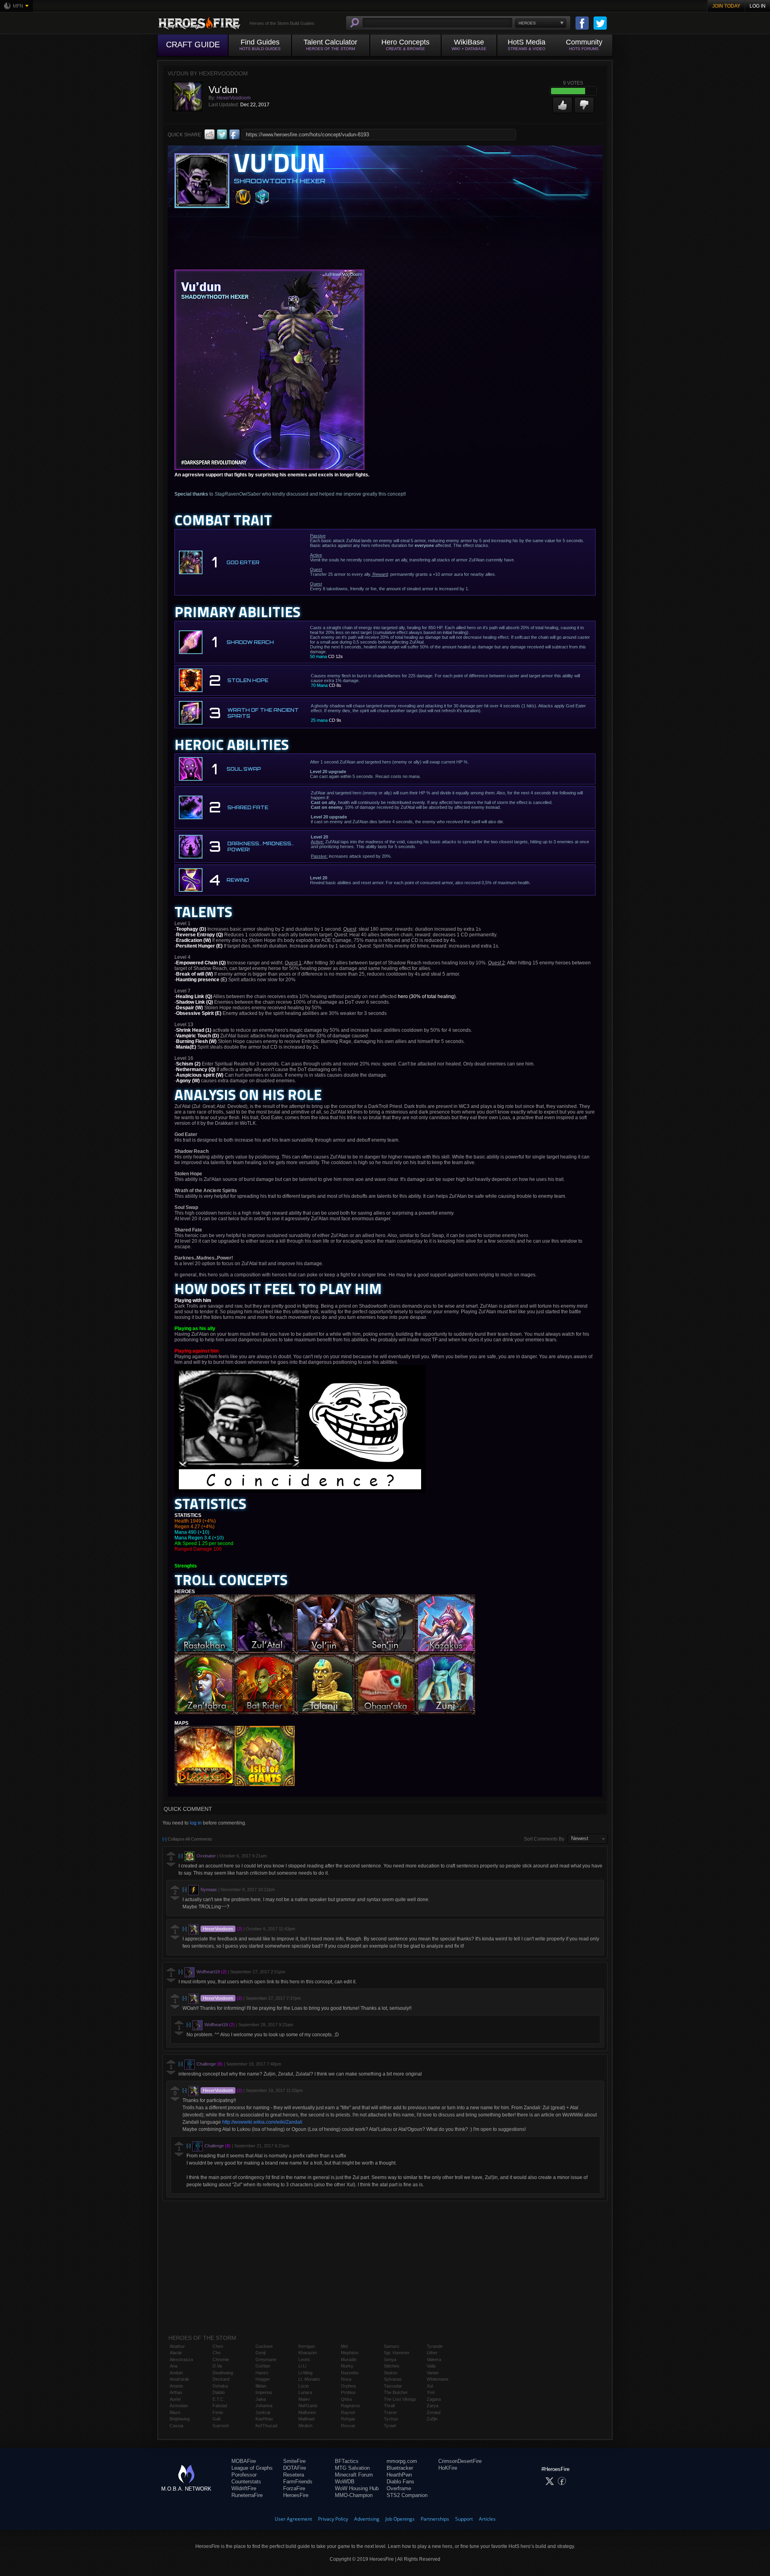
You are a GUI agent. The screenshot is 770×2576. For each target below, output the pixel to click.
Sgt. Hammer (397, 2353)
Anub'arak (179, 2379)
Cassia (176, 2426)
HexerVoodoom (234, 98)
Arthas (176, 2392)
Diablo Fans (400, 2482)
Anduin (176, 2373)
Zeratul (434, 2412)
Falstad (220, 2406)
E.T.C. (219, 2399)
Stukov (391, 2373)
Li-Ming (305, 2373)
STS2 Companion (407, 2495)
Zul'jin (432, 2419)
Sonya (390, 2359)
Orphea (348, 2386)
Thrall (389, 2406)
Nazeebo (350, 2373)
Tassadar (393, 2386)
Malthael (306, 2419)
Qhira (346, 2399)
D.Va (217, 2366)
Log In (758, 6)
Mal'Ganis (308, 2406)
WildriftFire (244, 2488)
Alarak (176, 2353)
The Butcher (396, 2392)
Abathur (177, 2346)
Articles (487, 2519)
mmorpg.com (402, 2461)
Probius (348, 2392)
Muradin (349, 2359)
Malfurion (307, 2412)
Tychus (391, 2419)
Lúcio (304, 2386)
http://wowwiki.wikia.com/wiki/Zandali (262, 2122)
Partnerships (435, 2519)
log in (196, 1823)
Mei (344, 2346)
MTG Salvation (352, 2468)
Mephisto (350, 2353)
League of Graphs (252, 2468)
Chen (218, 2346)
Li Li (302, 2366)
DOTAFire (295, 2468)
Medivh (305, 2426)
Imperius (264, 2392)
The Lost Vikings (400, 2399)
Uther (432, 2353)
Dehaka (220, 2386)
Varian (433, 2373)
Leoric (304, 2359)
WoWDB (345, 2482)
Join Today (726, 6)
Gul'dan (263, 2366)
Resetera (294, 2475)
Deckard (221, 2379)
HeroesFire (296, 2495)
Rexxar (348, 2426)
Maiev (304, 2399)
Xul (430, 2386)
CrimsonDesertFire (460, 2461)
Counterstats (246, 2482)
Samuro (391, 2346)
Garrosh (221, 2426)
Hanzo (262, 2373)
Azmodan (179, 2406)
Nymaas (209, 1889)
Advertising (367, 2519)
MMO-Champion (354, 2495)
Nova (346, 2379)
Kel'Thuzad (266, 2426)
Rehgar (348, 2419)
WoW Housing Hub (357, 2488)
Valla (431, 2366)
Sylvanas (393, 2379)
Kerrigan (307, 2346)
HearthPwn (399, 2475)
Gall (216, 2419)
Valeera (434, 2359)
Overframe (399, 2488)
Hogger (263, 2379)
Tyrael (390, 2426)
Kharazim (308, 2353)
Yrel (431, 2392)
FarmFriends (298, 2482)
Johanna (264, 2406)
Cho (217, 2353)
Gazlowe (264, 2346)
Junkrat (263, 2412)
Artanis (176, 2386)
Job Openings (400, 2519)
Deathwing (223, 2373)
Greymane (266, 2359)
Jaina (261, 2399)
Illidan (261, 2386)
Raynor (348, 2412)
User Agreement (293, 2519)
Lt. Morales (309, 2379)
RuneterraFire (247, 2495)
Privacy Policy (333, 2519)
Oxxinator (206, 1856)
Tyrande (435, 2346)
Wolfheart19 (208, 1972)
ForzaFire (294, 2488)
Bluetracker (400, 2468)
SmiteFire (294, 2461)
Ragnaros (351, 2406)
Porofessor (244, 2475)
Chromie (221, 2359)
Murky (347, 2366)
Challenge (206, 2064)
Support (464, 2519)
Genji (260, 2353)
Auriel (175, 2399)
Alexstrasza (181, 2359)
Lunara (305, 2392)
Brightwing (180, 2419)
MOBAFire (244, 2461)
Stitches (392, 2366)
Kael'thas (264, 2419)
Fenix (218, 2412)
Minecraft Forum (354, 2475)
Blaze (175, 2412)
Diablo (219, 2392)
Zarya (433, 2406)
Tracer (390, 2412)
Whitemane (438, 2379)
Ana (173, 2366)
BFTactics (347, 2461)
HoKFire (448, 2468)
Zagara (434, 2399)
